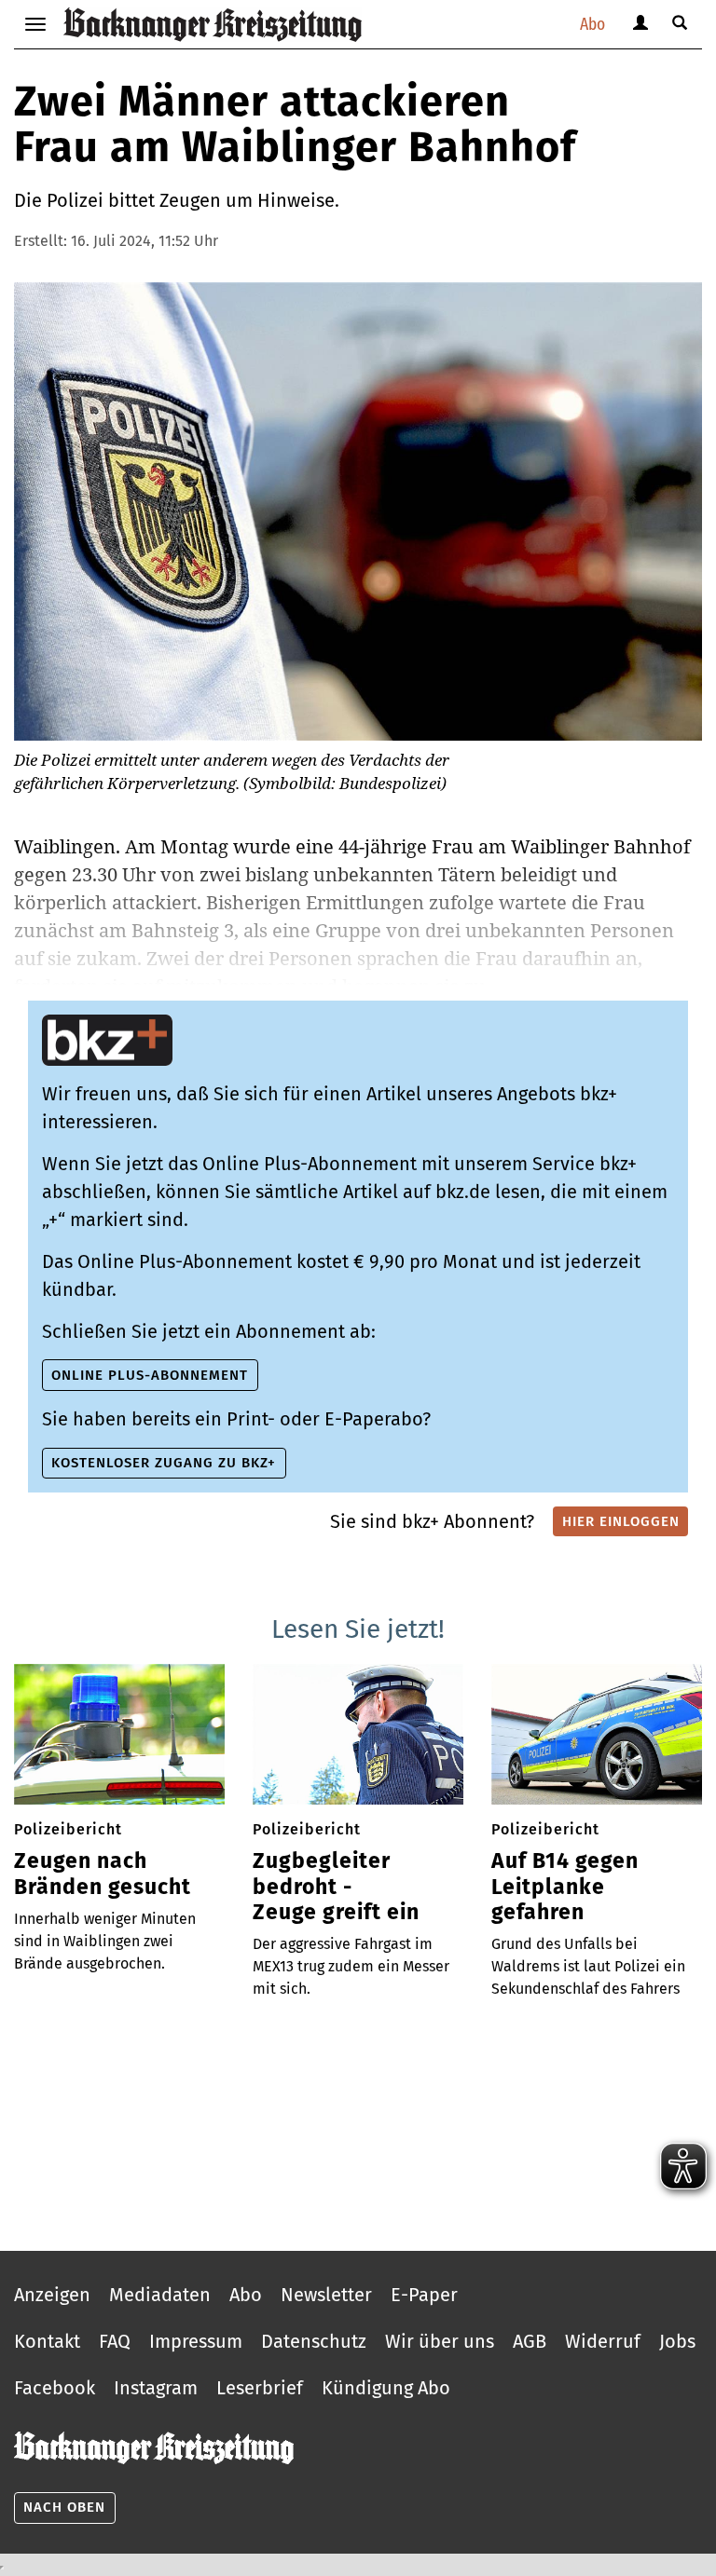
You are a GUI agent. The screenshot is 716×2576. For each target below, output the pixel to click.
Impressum (196, 2341)
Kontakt (47, 2341)
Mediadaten (160, 2295)
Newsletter (326, 2295)
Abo (592, 24)
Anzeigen (52, 2295)
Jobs (677, 2341)
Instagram (156, 2388)
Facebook (55, 2388)
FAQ (115, 2341)
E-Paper (424, 2295)
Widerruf (603, 2341)
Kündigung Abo (386, 2388)
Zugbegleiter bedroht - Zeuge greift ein (336, 1887)
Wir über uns (440, 2341)
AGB (530, 2341)
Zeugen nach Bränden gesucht (103, 1874)
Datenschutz (314, 2341)
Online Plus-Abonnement (150, 1375)
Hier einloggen (621, 1521)
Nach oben (64, 2507)
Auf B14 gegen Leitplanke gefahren (565, 1887)
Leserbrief (260, 2388)
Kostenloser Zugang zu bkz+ (164, 1463)
